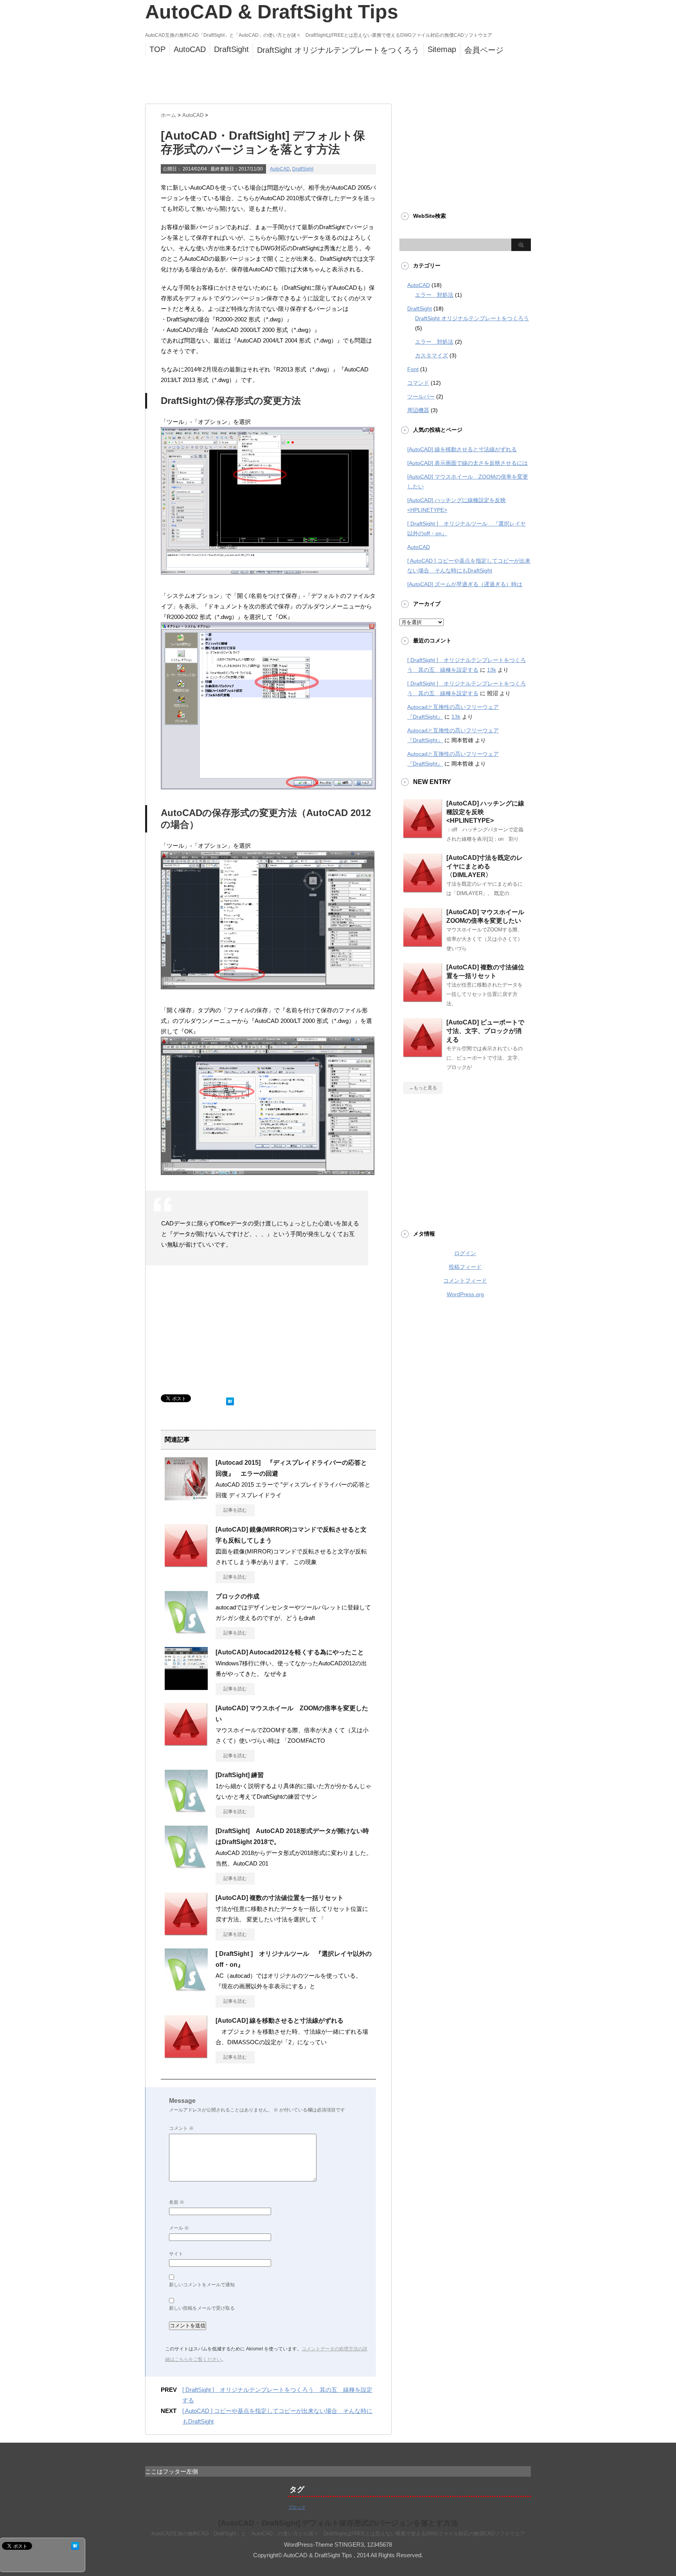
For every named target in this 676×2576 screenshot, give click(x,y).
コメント (181, 2128)
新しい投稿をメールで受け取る (202, 2308)
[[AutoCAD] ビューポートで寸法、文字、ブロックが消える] (423, 1054)
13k (492, 670)
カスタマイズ (431, 355)
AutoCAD (190, 49)
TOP (157, 49)
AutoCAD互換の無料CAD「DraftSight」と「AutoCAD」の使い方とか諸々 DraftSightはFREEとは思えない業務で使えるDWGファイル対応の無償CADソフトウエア (338, 2534)
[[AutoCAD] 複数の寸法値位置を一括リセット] (186, 1932)
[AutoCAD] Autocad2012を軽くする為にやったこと (290, 1652)
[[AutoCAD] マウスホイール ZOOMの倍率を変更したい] (186, 1743)
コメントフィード (465, 1281)
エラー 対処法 (434, 295)
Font (413, 369)
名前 (177, 2202)
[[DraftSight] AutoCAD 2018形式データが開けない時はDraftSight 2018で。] (186, 1866)
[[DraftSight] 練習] (186, 1810)
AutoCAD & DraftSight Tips (272, 12)
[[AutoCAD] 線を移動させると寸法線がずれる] (186, 2055)
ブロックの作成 (237, 1596)
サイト (176, 2254)
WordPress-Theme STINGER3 (324, 2545)
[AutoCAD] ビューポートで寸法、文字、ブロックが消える (485, 1031)
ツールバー (421, 396)
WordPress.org (465, 1294)
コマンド (418, 383)
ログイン (465, 1253)
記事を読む (235, 1510)
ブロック (297, 2507)
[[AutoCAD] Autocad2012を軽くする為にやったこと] (186, 1687)
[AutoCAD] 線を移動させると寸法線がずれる (280, 2021)
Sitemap (442, 49)
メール (179, 2228)
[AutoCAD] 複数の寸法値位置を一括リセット (280, 1898)
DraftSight (231, 49)
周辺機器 (418, 410)
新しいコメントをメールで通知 (202, 2285)
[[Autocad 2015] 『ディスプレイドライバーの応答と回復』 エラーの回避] (186, 1497)
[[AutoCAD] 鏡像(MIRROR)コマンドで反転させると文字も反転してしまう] (186, 1564)
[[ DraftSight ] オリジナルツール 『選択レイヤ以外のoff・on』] (186, 1988)
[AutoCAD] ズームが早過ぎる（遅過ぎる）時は (465, 584)
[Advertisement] (335, 82)
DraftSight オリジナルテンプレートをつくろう (338, 50)
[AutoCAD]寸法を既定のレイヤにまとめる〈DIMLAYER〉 (485, 866)
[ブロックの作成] (186, 1631)
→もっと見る (423, 1088)
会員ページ (484, 50)
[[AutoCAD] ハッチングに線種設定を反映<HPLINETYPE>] (423, 835)
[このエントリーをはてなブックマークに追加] (230, 1400)
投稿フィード (465, 1267)
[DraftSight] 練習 (240, 1775)
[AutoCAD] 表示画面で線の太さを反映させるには (467, 463)
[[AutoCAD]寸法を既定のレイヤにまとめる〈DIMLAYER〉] (423, 890)
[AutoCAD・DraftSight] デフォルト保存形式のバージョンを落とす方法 (338, 2523)
